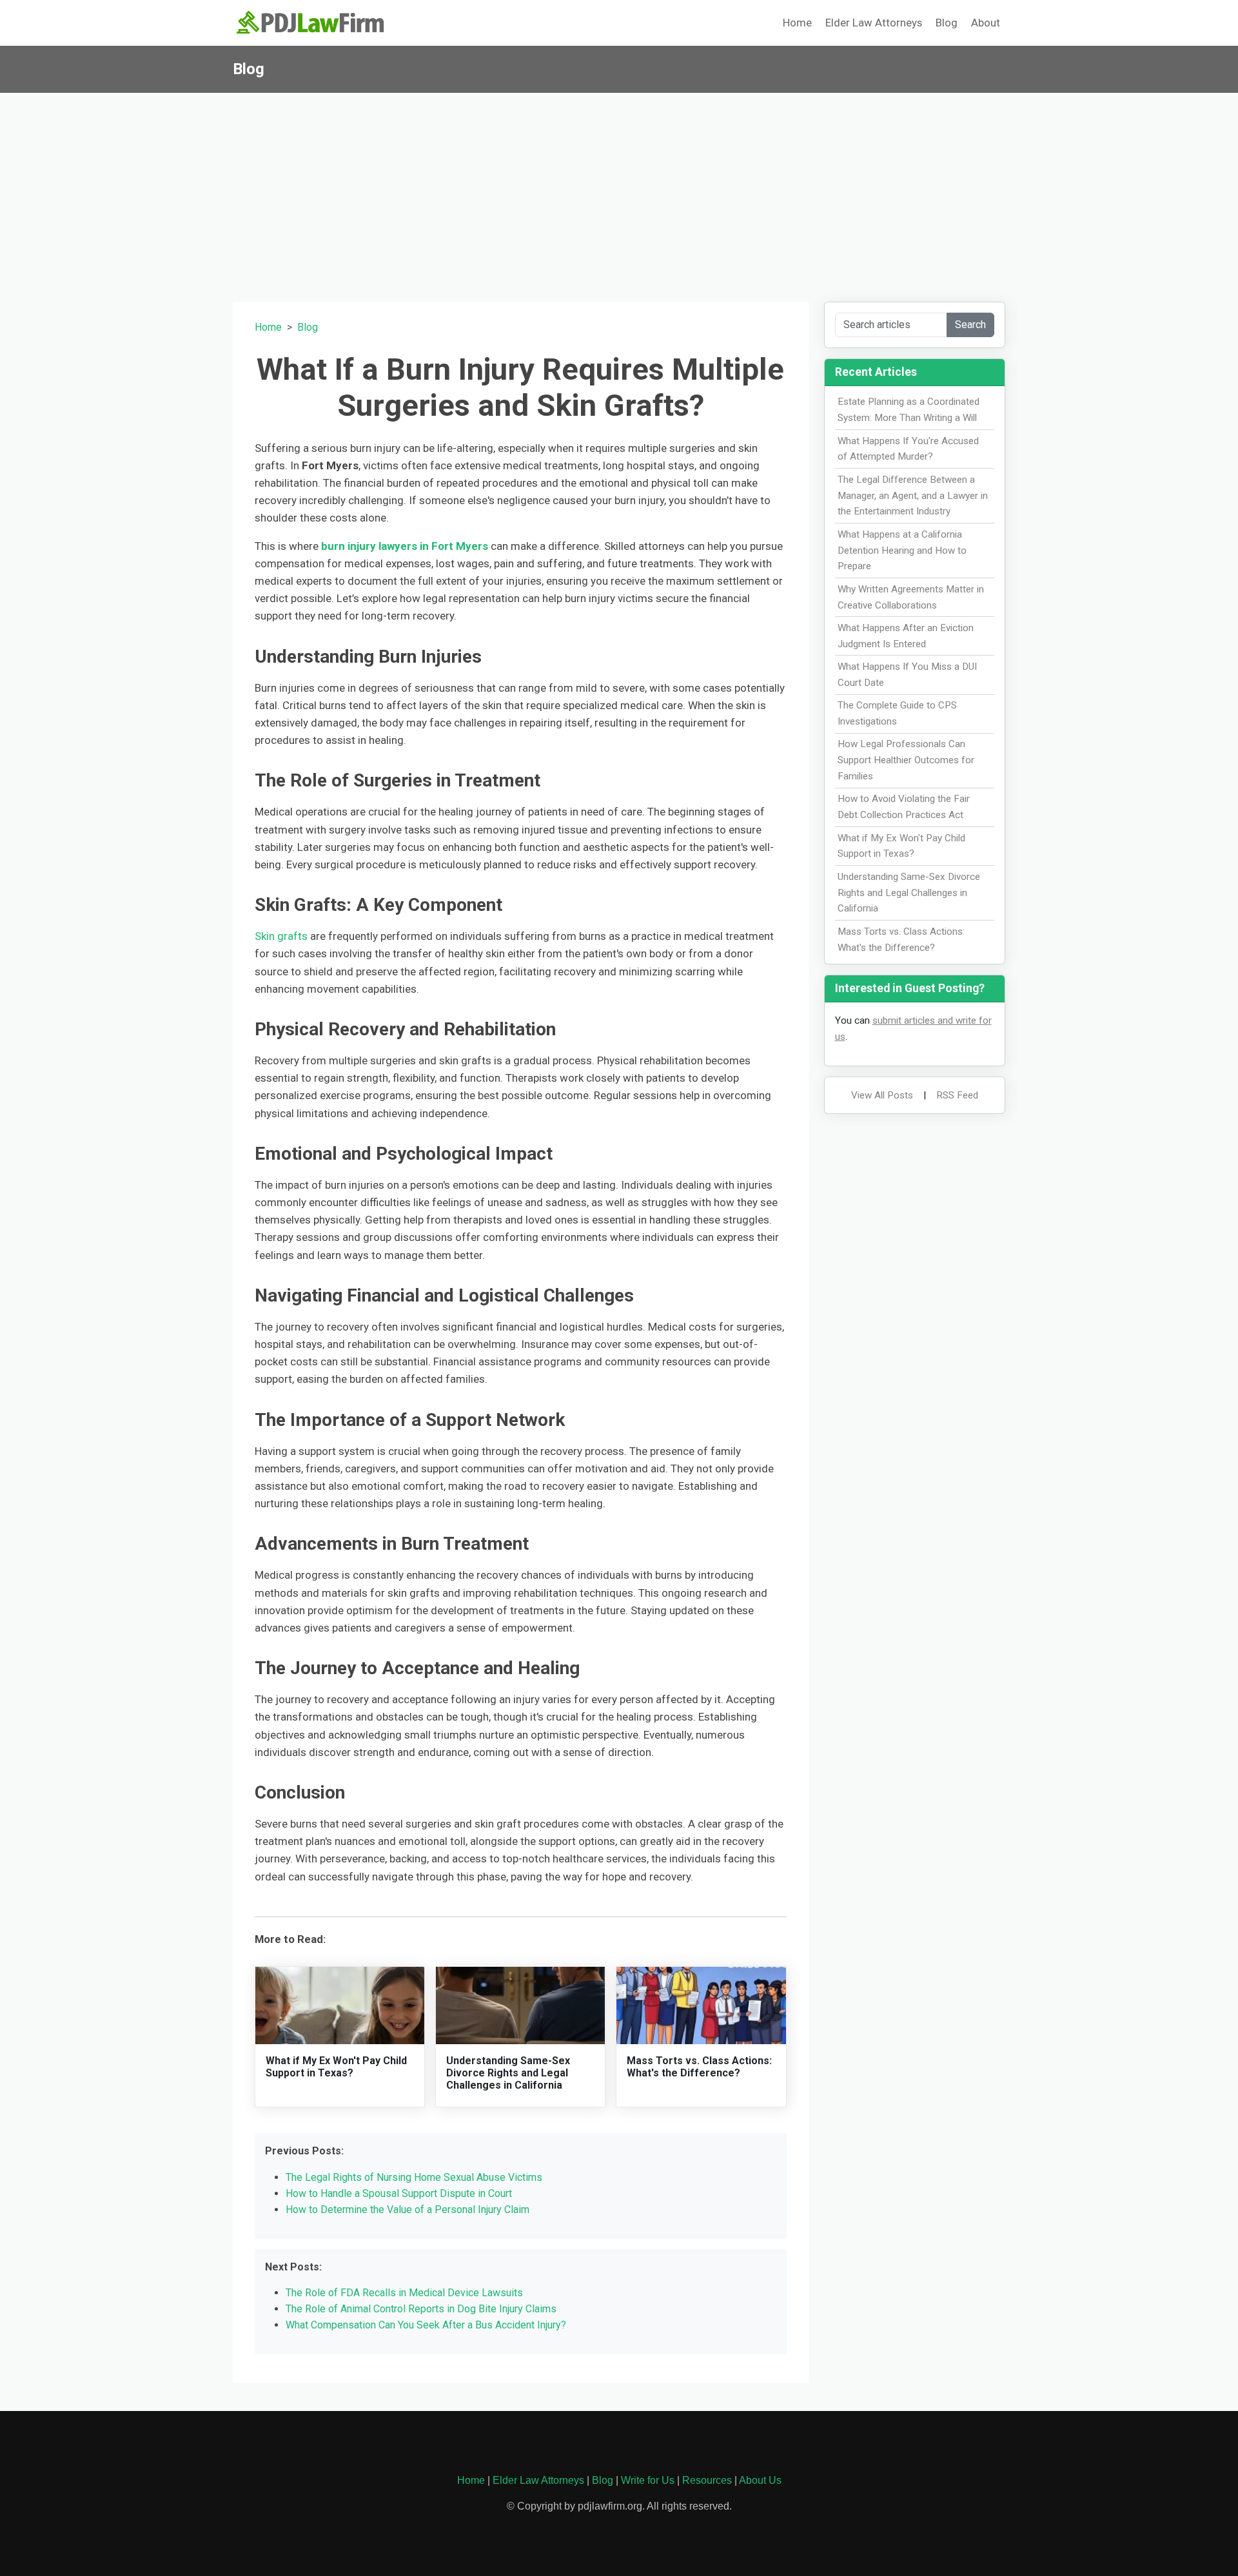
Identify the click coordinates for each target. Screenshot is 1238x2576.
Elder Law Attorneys (874, 23)
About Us (760, 2480)
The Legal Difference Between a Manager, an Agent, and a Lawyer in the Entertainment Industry (913, 496)
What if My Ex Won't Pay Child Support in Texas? (336, 2067)
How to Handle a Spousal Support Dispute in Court (399, 2193)
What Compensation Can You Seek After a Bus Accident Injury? (426, 2325)
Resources (707, 2480)
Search (970, 325)
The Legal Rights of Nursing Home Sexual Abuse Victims (414, 2177)
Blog (947, 23)
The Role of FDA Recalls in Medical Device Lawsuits (404, 2293)
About (986, 23)
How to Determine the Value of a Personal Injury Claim (408, 2210)
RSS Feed (957, 1095)
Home (797, 23)
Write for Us (648, 2480)
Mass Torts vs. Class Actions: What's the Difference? (699, 2067)
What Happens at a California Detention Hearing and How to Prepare (902, 551)
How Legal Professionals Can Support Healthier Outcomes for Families (906, 760)
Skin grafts (281, 936)
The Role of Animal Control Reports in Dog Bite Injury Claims (421, 2309)
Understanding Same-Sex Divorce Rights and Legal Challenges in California (508, 2073)
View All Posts (882, 1095)
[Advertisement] (619, 190)
